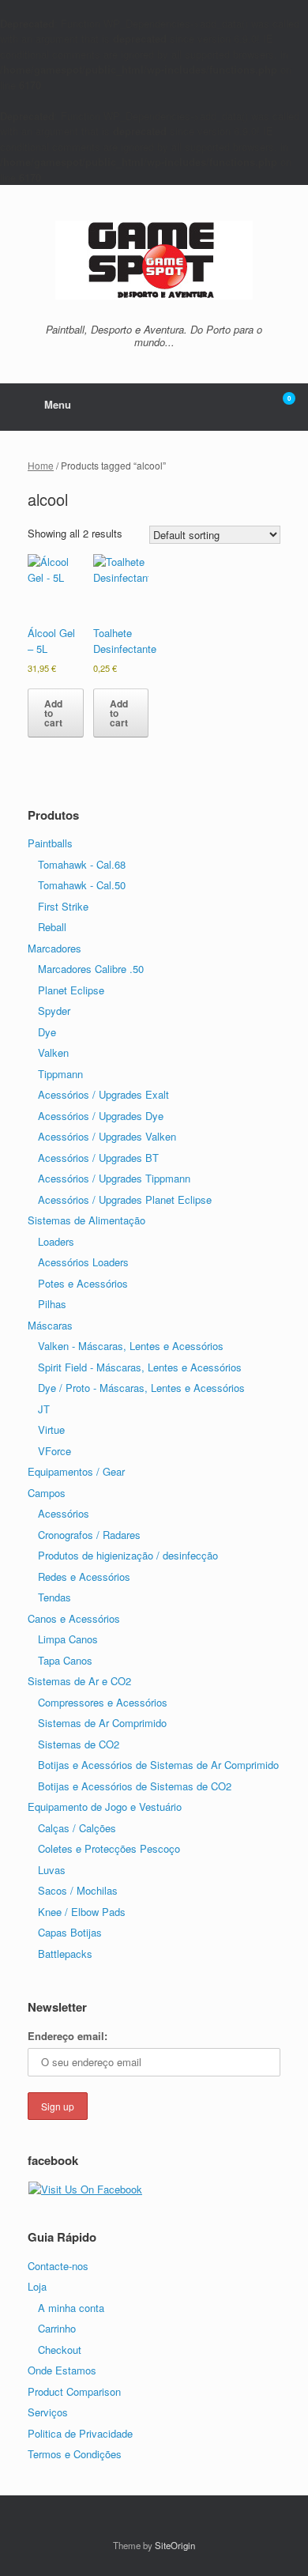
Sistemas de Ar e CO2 (79, 1681)
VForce (54, 1451)
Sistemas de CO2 (79, 1744)
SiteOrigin (175, 2545)
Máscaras (50, 1325)
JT (44, 1409)
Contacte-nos (58, 2266)
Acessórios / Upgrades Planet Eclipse (125, 1199)
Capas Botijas (70, 1932)
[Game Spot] (154, 260)
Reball (52, 927)
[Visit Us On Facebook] (85, 2189)
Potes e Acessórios (83, 1283)
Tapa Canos (65, 1660)
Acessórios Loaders (83, 1262)
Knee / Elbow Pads (82, 1912)
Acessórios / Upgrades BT (98, 1158)
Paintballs (50, 843)
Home (41, 465)
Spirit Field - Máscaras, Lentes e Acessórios (140, 1367)
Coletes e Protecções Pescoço (109, 1848)
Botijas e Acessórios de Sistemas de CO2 (135, 1786)
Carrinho (57, 2328)
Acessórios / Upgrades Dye (101, 1116)
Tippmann (60, 1074)
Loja (37, 2286)
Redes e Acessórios (84, 1577)
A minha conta (71, 2308)
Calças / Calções (77, 1828)
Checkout (60, 2350)
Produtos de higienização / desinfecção (128, 1555)
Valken (53, 1052)
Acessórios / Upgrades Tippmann (114, 1178)
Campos (47, 1493)
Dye (47, 1032)
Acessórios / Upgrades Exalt (103, 1094)
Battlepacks (65, 1954)
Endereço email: (68, 2036)
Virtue (51, 1429)
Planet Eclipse (71, 990)
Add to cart (53, 713)
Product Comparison (74, 2391)
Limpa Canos (68, 1639)
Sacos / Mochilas (78, 1890)
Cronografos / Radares (89, 1535)
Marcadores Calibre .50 (91, 969)
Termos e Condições (75, 2454)
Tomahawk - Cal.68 (82, 864)
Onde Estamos (62, 2370)
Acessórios (64, 1513)
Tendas (54, 1597)
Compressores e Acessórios (103, 1702)
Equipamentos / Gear (76, 1471)
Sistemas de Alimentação (86, 1220)
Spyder (54, 1011)
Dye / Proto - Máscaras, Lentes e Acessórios (141, 1388)
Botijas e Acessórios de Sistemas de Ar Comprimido (158, 1765)
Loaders (56, 1241)
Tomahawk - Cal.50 (82, 885)
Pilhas (52, 1304)
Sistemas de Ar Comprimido (102, 1723)
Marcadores (54, 948)
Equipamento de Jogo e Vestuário (105, 1807)
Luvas (52, 1870)
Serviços (48, 2412)
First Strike (63, 906)
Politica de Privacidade (80, 2433)
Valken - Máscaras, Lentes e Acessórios (131, 1346)
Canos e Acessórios (74, 1618)
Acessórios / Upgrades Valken (107, 1136)
